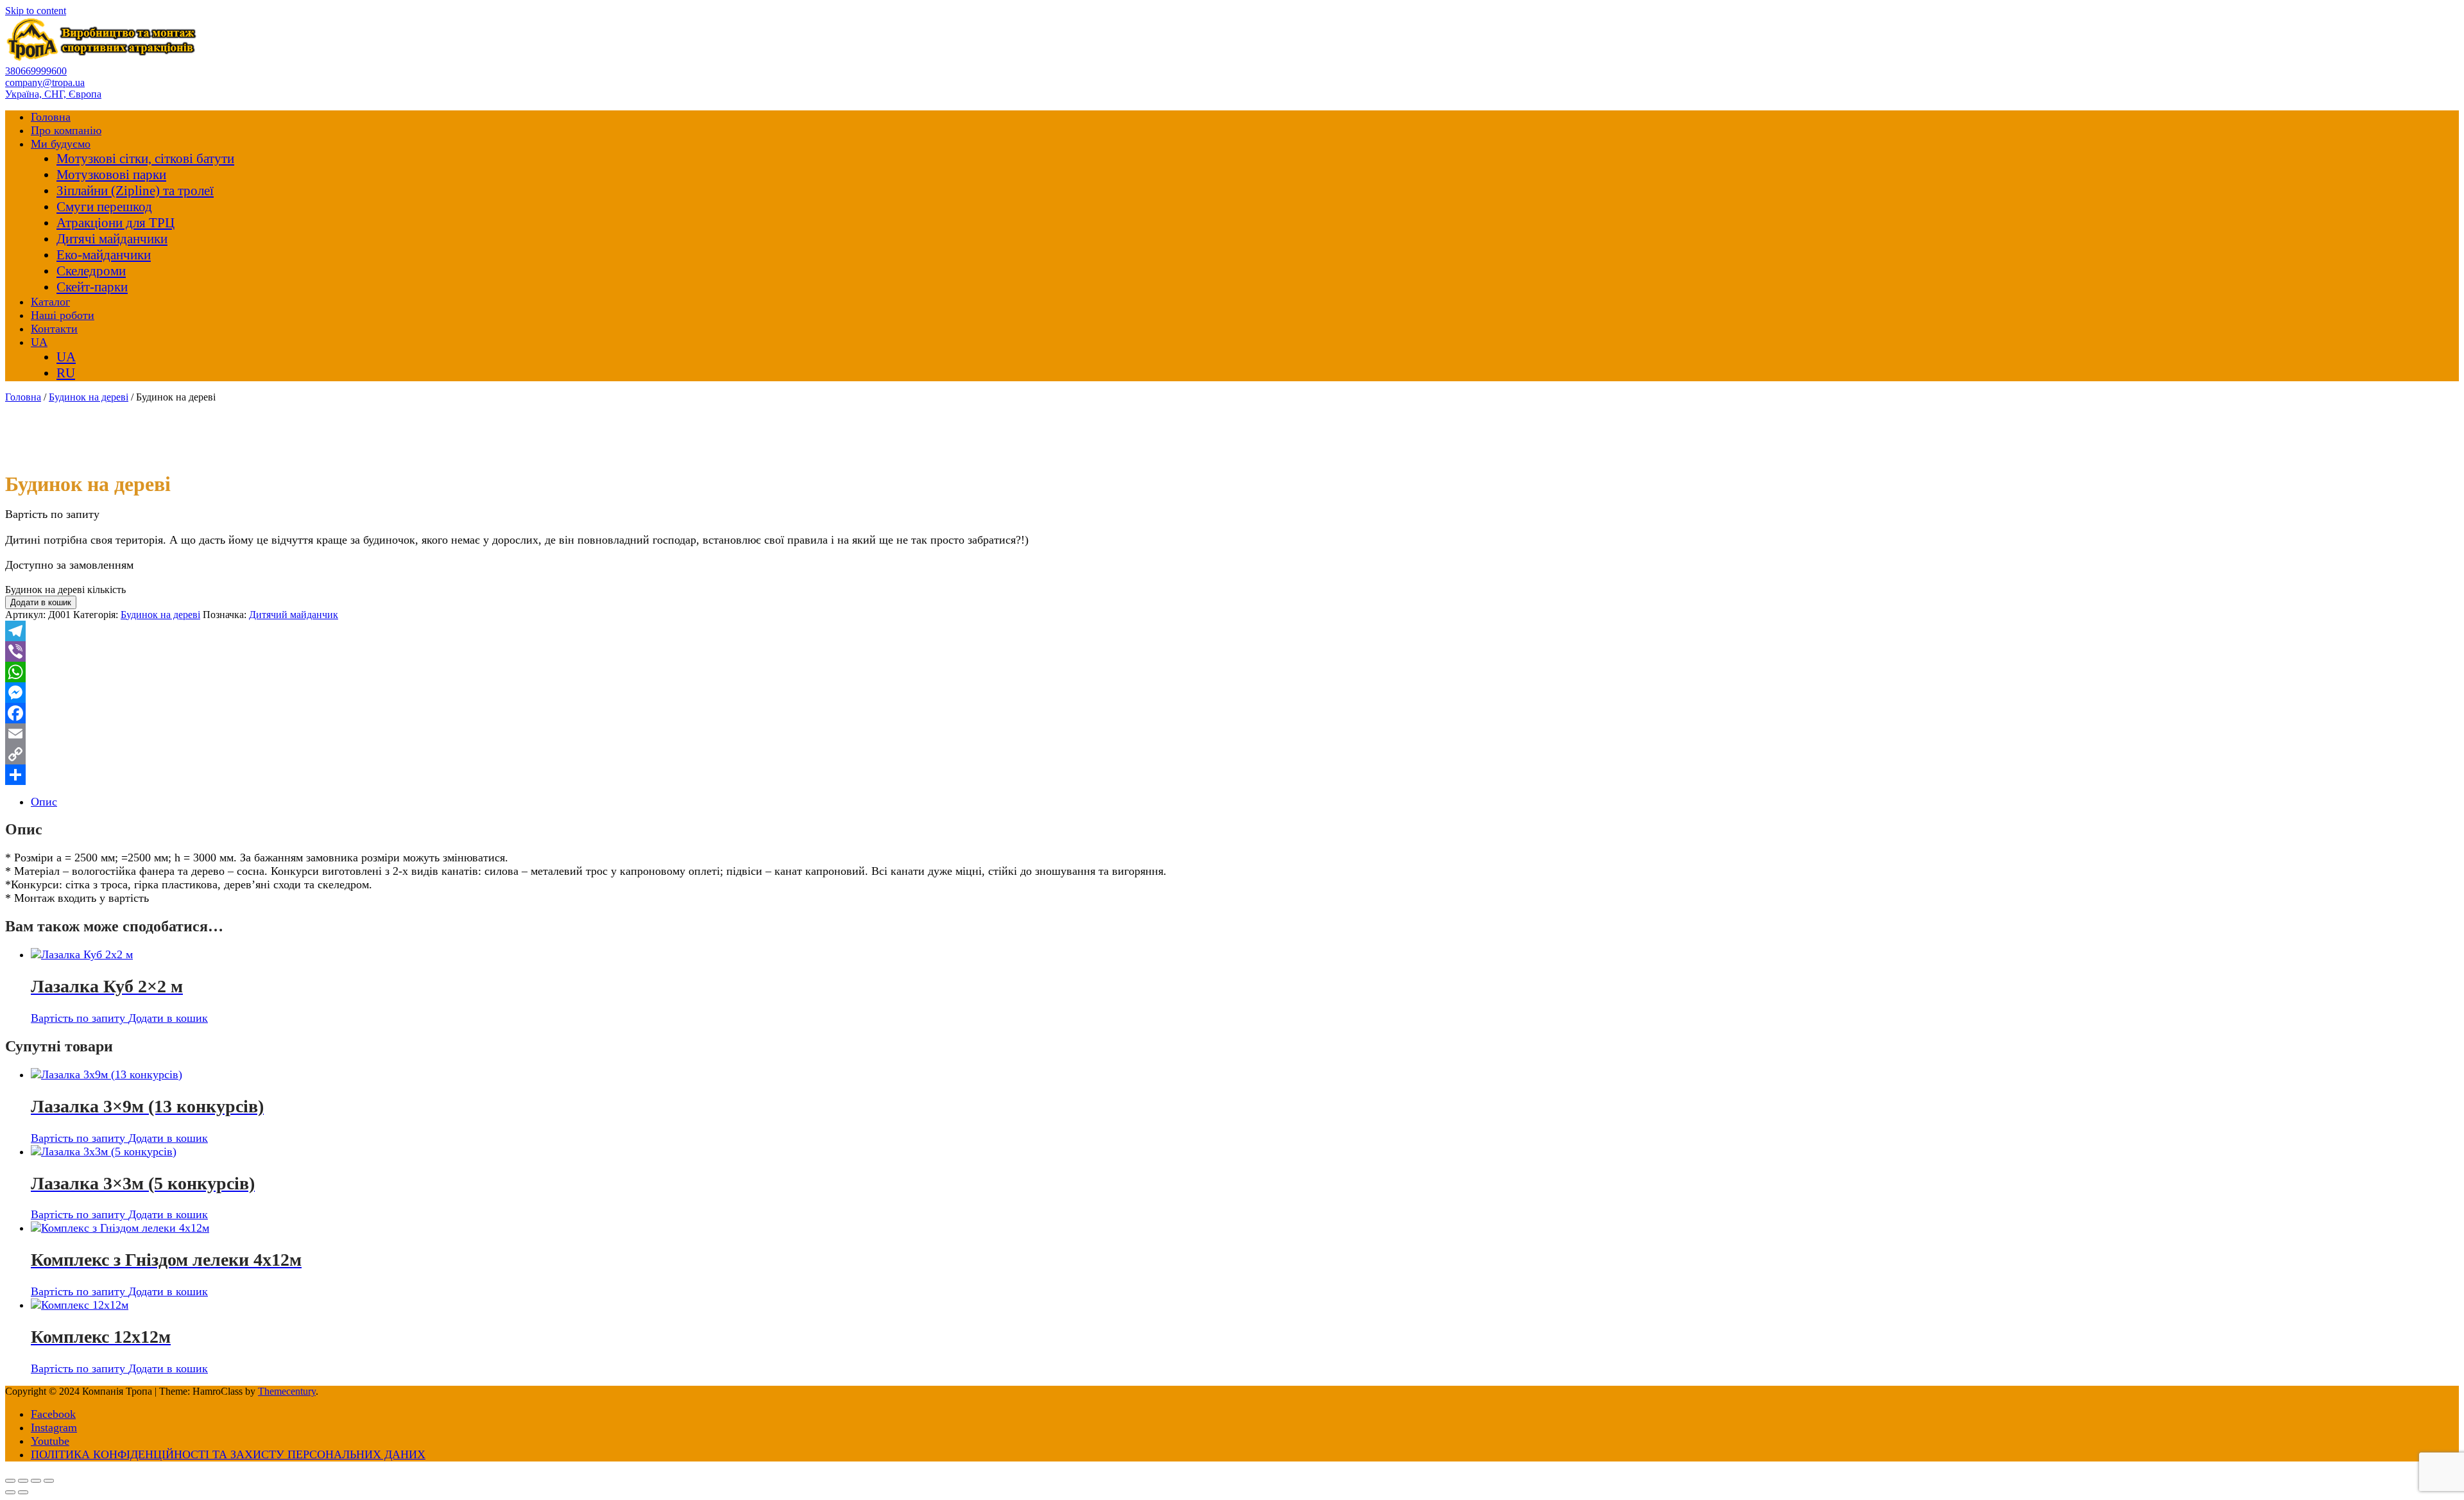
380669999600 (36, 71)
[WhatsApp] (1232, 672)
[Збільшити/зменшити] (10, 1481)
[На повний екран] (23, 1481)
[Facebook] (1232, 713)
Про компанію (66, 130)
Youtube (50, 1441)
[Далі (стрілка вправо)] (23, 1492)
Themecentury (287, 1391)
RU (66, 373)
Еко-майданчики (104, 255)
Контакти (54, 329)
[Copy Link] (1232, 754)
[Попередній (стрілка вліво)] (10, 1492)
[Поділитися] (1232, 775)
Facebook (53, 1414)
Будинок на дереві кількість (65, 590)
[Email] (1232, 734)
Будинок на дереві (89, 397)
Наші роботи (63, 315)
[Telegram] (1232, 631)
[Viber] (1232, 651)
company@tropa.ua (45, 82)
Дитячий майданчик (294, 615)
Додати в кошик (41, 602)
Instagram (54, 1427)
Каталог (50, 302)
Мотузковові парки (111, 175)
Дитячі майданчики (112, 239)
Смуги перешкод (104, 207)
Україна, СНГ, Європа (53, 94)
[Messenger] (1232, 693)
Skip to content (36, 11)
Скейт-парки (92, 287)
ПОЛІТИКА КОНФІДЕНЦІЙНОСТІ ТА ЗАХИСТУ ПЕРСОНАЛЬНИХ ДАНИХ (228, 1454)
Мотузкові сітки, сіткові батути (145, 159)
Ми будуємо (61, 144)
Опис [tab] (44, 802)
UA (39, 342)
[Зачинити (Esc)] (49, 1481)
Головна (51, 117)
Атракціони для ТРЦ (116, 223)
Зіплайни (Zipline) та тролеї (135, 191)
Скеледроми (91, 271)
